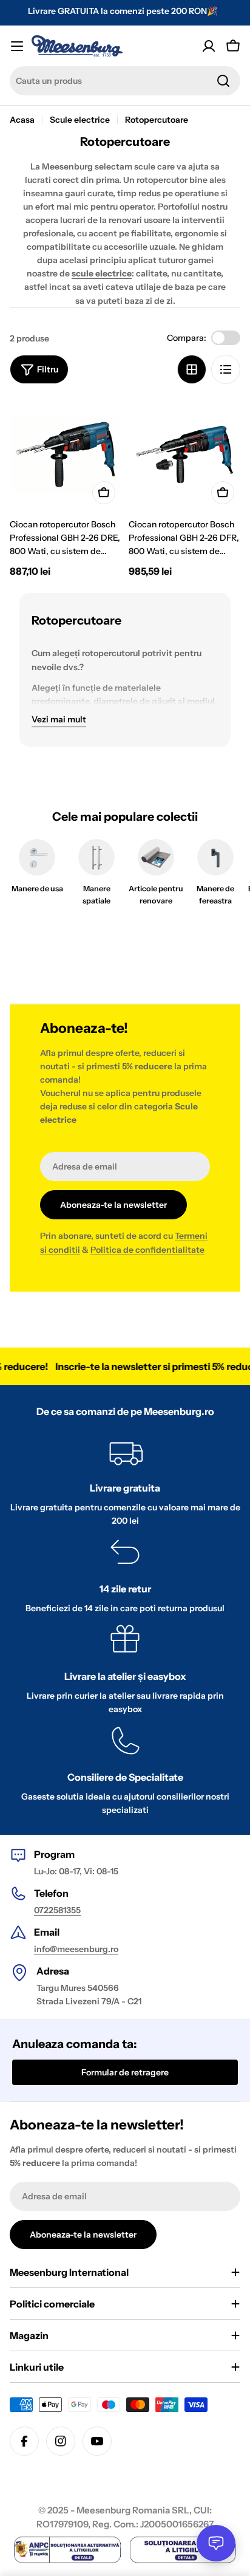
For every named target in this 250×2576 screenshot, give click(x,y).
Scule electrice (80, 120)
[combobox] (125, 81)
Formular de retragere (125, 2072)
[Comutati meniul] (17, 46)
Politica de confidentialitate (147, 1250)
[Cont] (209, 46)
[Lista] (226, 369)
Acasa (22, 120)
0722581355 (57, 1910)
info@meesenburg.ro (76, 1949)
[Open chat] (216, 2543)
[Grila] (192, 369)
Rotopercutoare (157, 120)
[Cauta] (223, 81)
